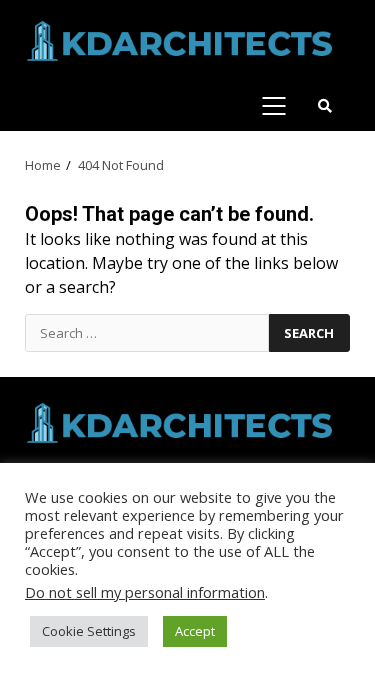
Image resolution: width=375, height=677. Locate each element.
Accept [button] (195, 631)
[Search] (325, 106)
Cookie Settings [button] (89, 631)
